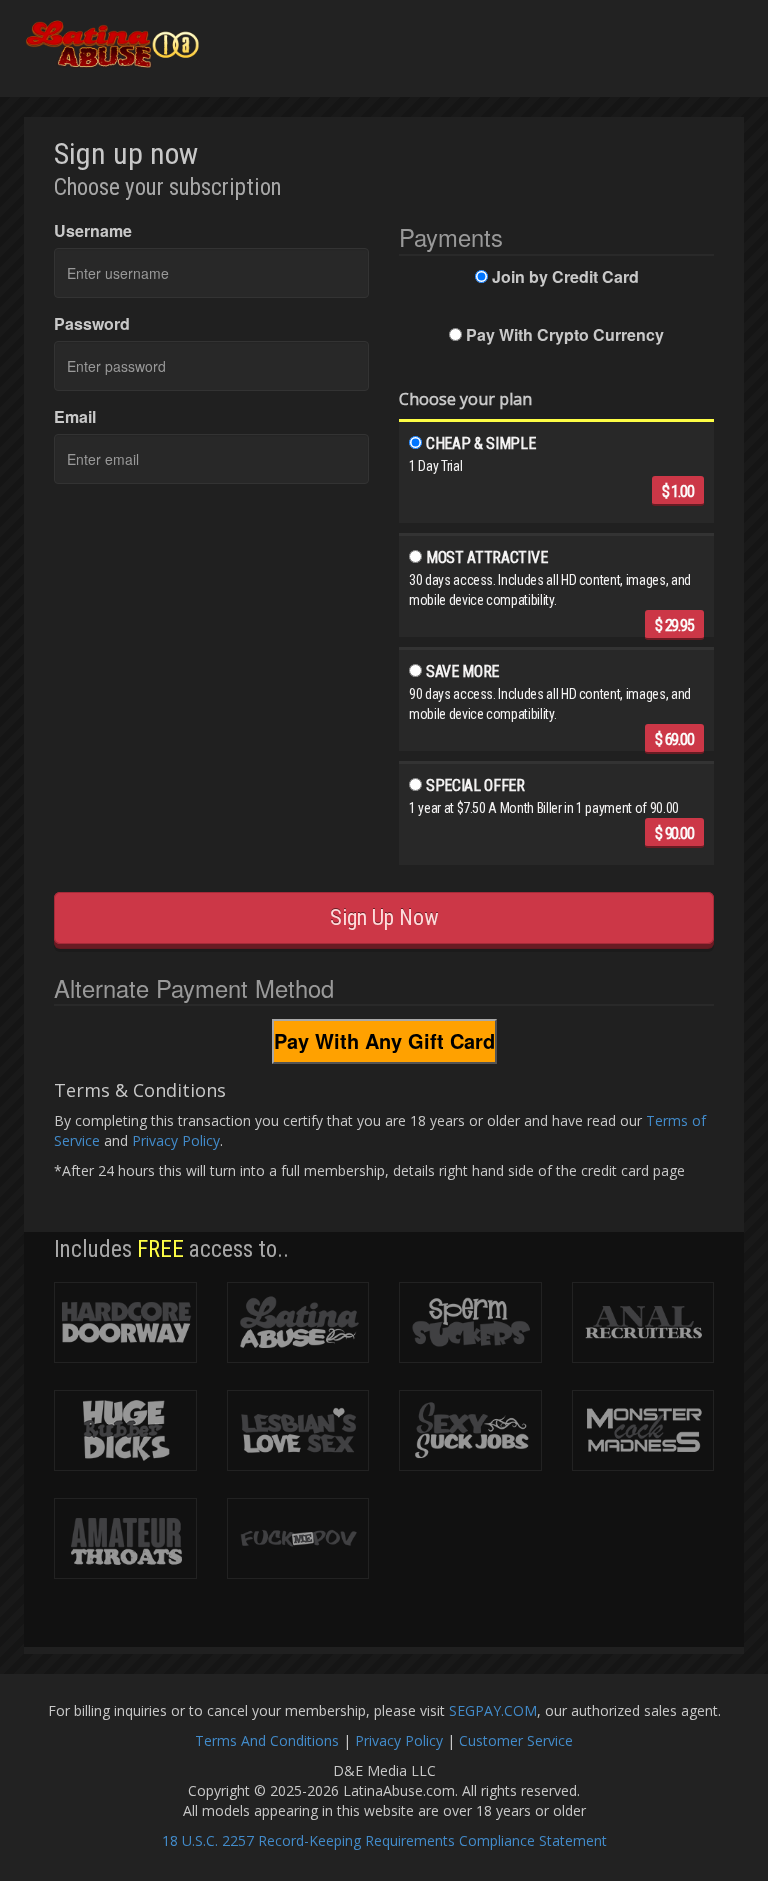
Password (92, 324)
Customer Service (516, 1740)
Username (93, 231)
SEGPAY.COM (493, 1710)
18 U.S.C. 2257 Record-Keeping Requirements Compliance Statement (384, 1840)
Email (75, 417)
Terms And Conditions (267, 1740)
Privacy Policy (176, 1140)
